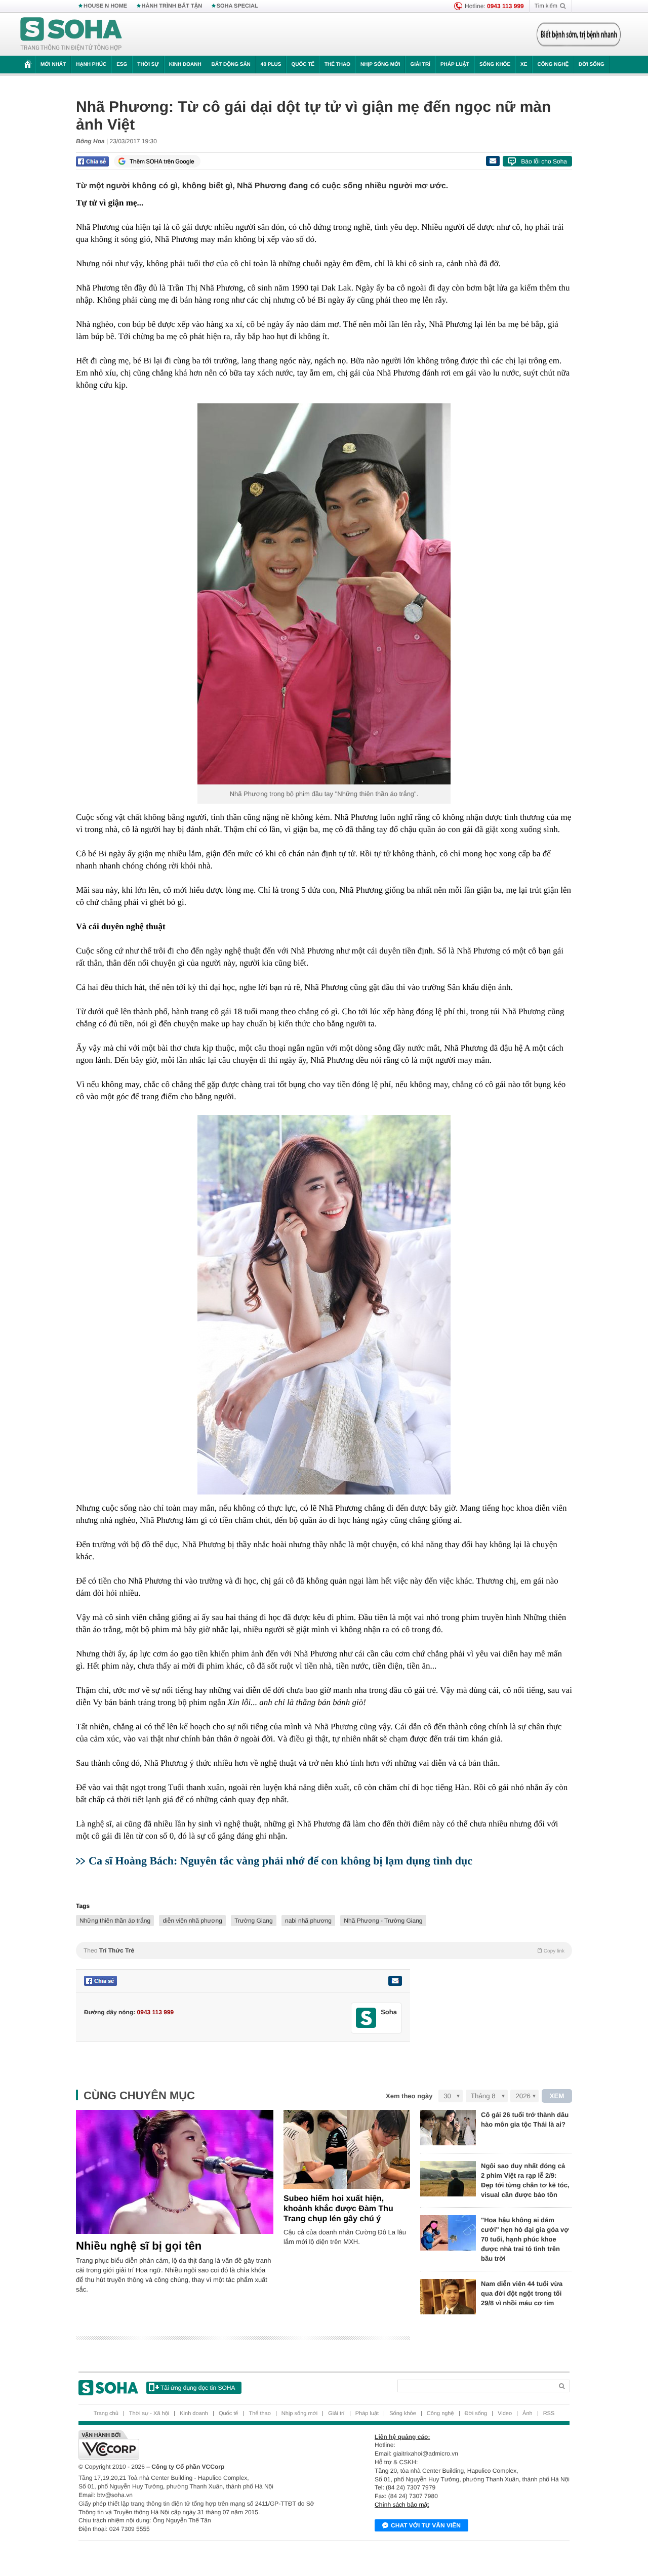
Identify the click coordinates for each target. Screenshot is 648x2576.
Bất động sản (231, 65)
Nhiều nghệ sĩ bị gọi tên (139, 2246)
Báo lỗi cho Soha (544, 161)
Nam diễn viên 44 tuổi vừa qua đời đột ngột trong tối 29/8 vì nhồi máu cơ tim (522, 2293)
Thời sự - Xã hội (149, 2414)
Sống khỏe (495, 65)
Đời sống (592, 65)
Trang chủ (106, 2414)
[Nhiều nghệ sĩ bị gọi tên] (175, 2172)
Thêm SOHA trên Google (162, 161)
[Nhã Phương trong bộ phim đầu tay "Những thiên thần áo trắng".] (324, 594)
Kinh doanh (185, 65)
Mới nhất (53, 65)
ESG (122, 65)
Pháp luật (455, 65)
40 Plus (271, 65)
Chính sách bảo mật (402, 2505)
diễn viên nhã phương (192, 1921)
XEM (557, 2096)
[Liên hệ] (395, 1981)
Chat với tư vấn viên (426, 2525)
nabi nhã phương (308, 1921)
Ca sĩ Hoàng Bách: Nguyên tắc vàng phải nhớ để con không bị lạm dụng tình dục (280, 1861)
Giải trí (420, 65)
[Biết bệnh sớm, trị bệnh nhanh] (579, 34)
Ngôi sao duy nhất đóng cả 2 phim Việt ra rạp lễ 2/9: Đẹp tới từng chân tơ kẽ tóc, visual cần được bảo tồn (525, 2180)
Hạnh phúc (91, 65)
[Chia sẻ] (92, 161)
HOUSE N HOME (105, 6)
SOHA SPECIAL (237, 6)
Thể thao (337, 65)
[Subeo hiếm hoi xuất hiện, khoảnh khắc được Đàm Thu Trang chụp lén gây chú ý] (347, 2149)
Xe (524, 65)
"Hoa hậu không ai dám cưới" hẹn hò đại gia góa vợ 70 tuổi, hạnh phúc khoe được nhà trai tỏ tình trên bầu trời (525, 2239)
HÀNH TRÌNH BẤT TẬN (172, 6)
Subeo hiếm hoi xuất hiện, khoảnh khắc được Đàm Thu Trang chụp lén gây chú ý (338, 2209)
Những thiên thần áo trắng (115, 1921)
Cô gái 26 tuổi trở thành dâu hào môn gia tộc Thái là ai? (525, 2120)
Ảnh (528, 2414)
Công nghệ (553, 65)
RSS (549, 2414)
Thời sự (148, 65)
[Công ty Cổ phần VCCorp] (201, 2445)
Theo (324, 1950)
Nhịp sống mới (380, 65)
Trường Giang (254, 1921)
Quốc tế (303, 65)
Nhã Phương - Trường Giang (383, 1921)
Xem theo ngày (409, 2096)
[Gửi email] (493, 161)
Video (505, 2414)
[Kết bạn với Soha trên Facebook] (366, 2018)
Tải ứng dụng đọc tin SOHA (198, 2388)
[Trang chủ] (71, 34)
